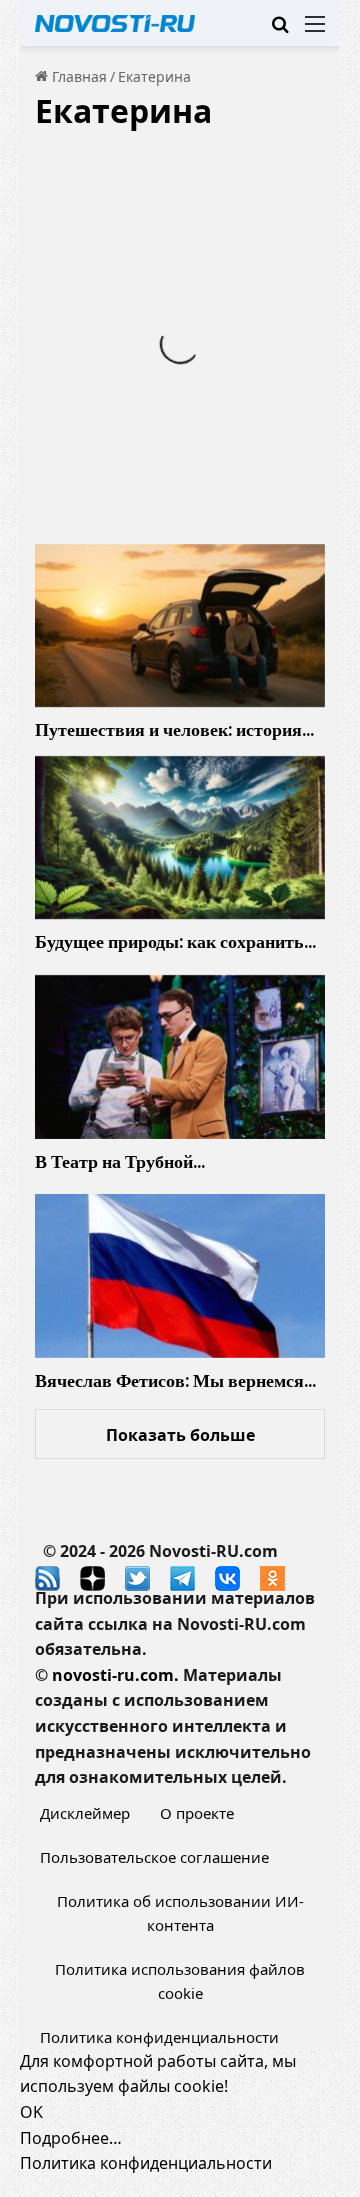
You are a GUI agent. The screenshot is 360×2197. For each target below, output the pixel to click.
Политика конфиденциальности (159, 2037)
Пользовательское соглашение (154, 1857)
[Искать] (280, 30)
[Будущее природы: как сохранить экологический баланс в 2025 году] (180, 838)
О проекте (197, 1813)
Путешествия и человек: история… (174, 729)
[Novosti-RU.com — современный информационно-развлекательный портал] (115, 23)
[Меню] (315, 30)
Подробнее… (71, 2138)
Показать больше (180, 1435)
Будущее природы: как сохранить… (175, 941)
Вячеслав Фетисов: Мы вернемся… (175, 1380)
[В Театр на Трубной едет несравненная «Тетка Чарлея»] (180, 1057)
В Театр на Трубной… (120, 1161)
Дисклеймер (85, 1813)
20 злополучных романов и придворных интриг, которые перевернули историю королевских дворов (169, 260)
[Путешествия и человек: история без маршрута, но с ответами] (180, 626)
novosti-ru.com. (115, 1675)
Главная (77, 76)
